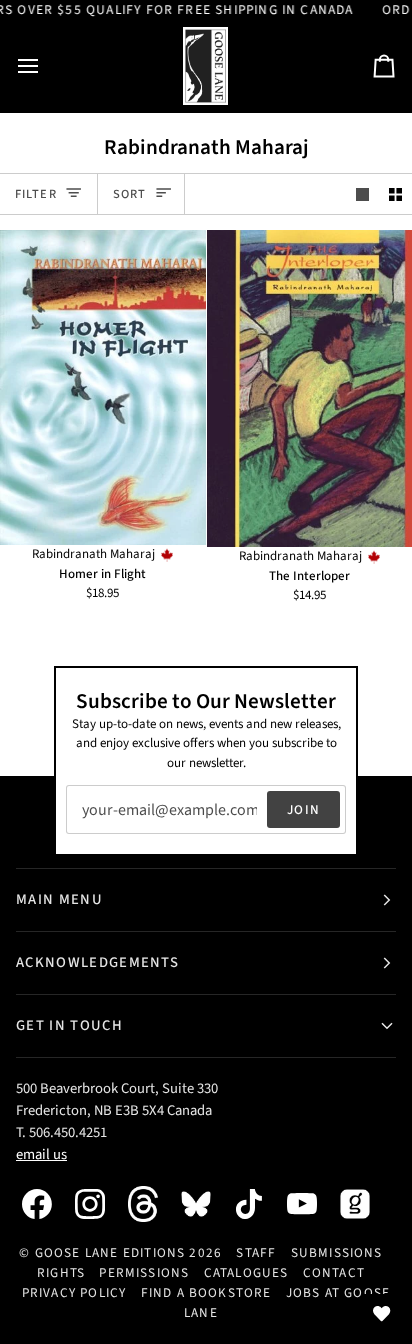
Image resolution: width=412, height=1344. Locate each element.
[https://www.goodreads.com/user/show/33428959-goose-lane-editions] (365, 1204)
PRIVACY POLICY (74, 1292)
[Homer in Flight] (103, 387)
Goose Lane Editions (110, 1252)
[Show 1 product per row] (362, 194)
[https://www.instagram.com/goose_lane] (100, 1204)
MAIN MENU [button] (59, 899)
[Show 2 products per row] (395, 194)
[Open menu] (46, 66)
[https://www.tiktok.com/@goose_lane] (259, 1204)
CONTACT (334, 1272)
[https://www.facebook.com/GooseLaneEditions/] (47, 1204)
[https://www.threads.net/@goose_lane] (153, 1203)
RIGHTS (61, 1272)
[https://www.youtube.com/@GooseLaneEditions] (312, 1204)
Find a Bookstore (206, 1292)
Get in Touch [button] (69, 1025)
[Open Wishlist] (382, 1314)
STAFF (256, 1252)
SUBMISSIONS (337, 1252)
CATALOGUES (246, 1272)
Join (303, 809)
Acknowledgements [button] (97, 962)
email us (41, 1154)
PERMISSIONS (144, 1272)
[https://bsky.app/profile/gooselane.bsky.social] (206, 1204)
